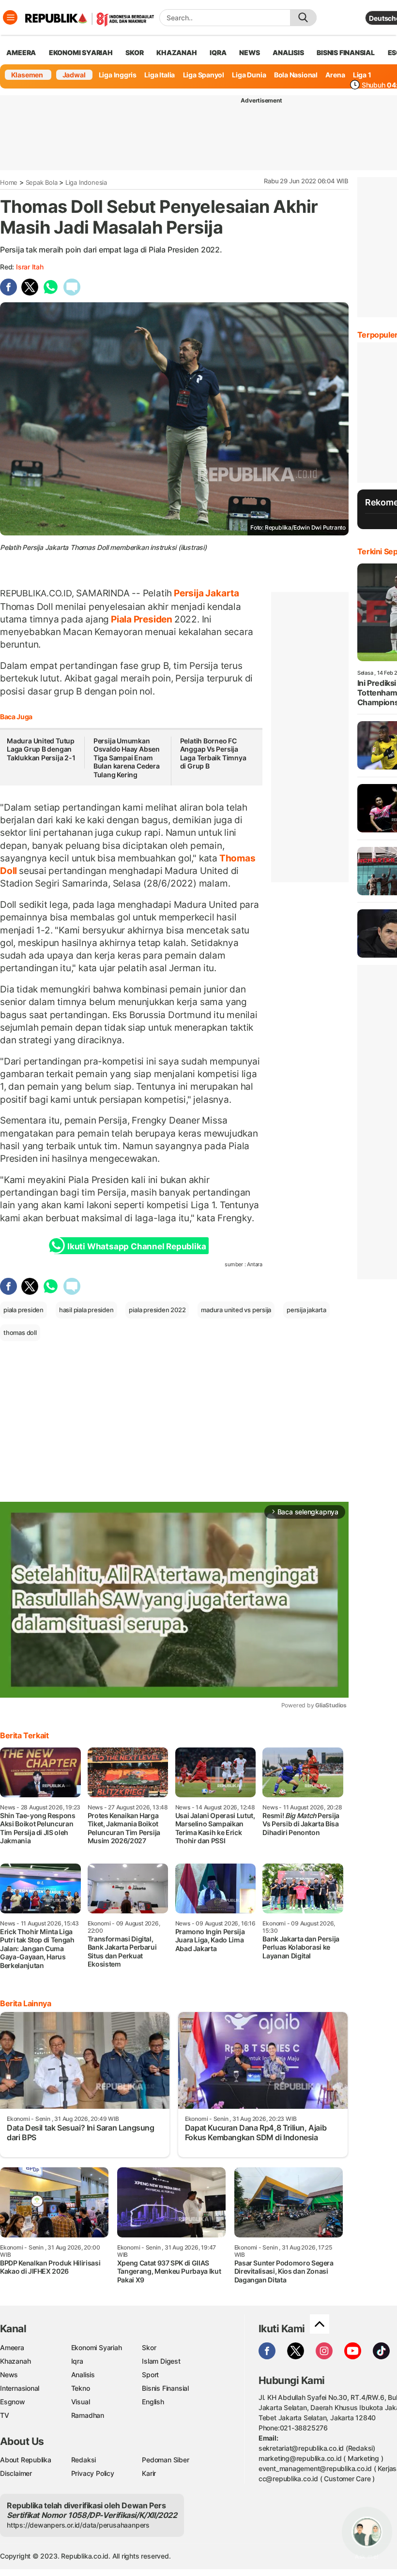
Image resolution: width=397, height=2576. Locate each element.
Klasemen (27, 75)
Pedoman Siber (165, 2460)
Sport (150, 2375)
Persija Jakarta (206, 593)
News (9, 2375)
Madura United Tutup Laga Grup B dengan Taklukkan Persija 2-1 (41, 749)
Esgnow (13, 2402)
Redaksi (84, 2460)
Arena (335, 75)
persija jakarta (306, 1310)
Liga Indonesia (86, 182)
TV (5, 2415)
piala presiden (23, 1310)
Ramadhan (88, 2415)
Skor (149, 2347)
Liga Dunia (249, 75)
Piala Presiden (142, 619)
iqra (218, 52)
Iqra (77, 2361)
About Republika (26, 2460)
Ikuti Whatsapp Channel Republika (137, 1246)
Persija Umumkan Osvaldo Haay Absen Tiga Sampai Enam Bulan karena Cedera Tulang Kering (127, 758)
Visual (81, 2402)
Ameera (12, 2347)
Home (9, 182)
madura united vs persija (236, 1310)
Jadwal (74, 75)
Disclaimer (16, 2473)
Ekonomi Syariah (81, 52)
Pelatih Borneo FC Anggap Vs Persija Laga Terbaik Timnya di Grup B (213, 754)
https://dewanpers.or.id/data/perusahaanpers (78, 2525)
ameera (21, 52)
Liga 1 (362, 75)
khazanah (176, 52)
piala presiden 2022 (157, 1310)
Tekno (81, 2388)
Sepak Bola (42, 182)
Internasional (20, 2388)
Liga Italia (160, 75)
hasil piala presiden (86, 1310)
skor (134, 52)
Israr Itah (30, 267)
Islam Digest (161, 2361)
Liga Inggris (118, 75)
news (249, 52)
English (153, 2402)
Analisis (83, 2375)
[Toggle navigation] (10, 17)
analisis (288, 52)
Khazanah (15, 2361)
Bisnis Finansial (346, 52)
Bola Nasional (296, 75)
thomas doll (20, 1332)
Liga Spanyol (204, 75)
